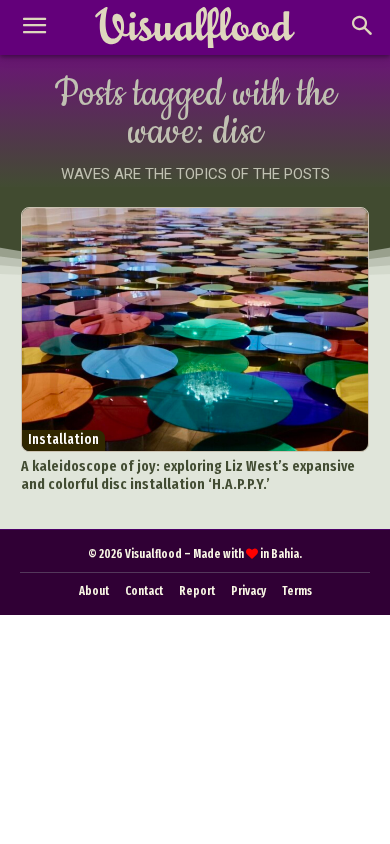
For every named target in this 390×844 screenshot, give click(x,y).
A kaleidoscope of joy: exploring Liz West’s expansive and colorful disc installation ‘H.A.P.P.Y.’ (188, 475)
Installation (63, 439)
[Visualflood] (195, 28)
